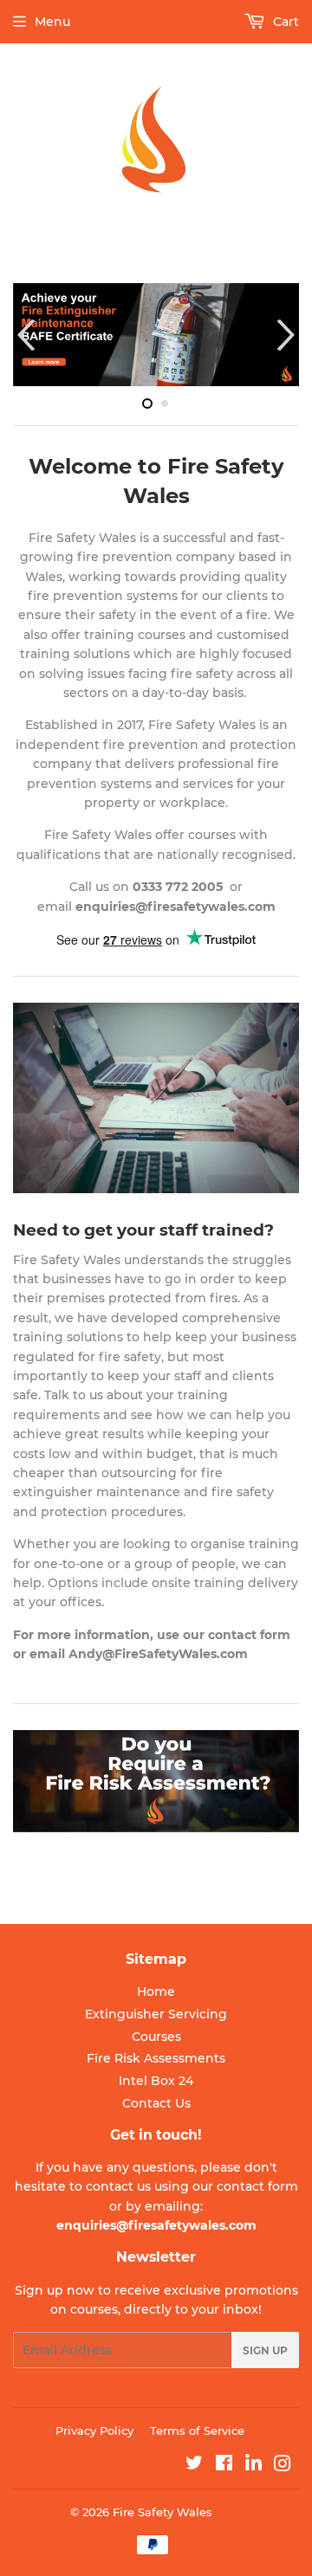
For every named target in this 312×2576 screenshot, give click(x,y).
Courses (156, 2037)
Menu (52, 22)
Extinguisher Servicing (156, 2014)
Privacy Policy (94, 2431)
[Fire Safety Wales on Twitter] (194, 2465)
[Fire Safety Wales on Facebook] (224, 2465)
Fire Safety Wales (162, 2512)
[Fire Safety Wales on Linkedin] (253, 2466)
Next (288, 335)
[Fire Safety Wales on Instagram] (282, 2466)
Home (156, 1992)
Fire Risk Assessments (156, 2058)
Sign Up (265, 2350)
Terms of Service (197, 2431)
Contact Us (156, 2103)
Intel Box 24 (156, 2081)
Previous (24, 335)
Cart (284, 22)
